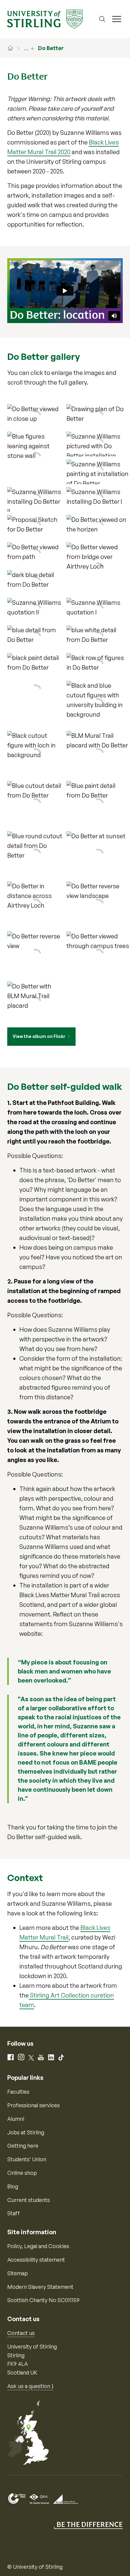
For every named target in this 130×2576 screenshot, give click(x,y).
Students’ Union (27, 2159)
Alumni (16, 2119)
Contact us (21, 2333)
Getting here (23, 2146)
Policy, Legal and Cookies (38, 2246)
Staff (14, 2213)
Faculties (18, 2092)
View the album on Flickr (39, 1036)
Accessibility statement (36, 2260)
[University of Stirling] (45, 18)
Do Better (51, 48)
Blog (13, 2186)
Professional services (34, 2105)
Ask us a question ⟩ (30, 2386)
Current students (29, 2200)
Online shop (22, 2173)
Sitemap (18, 2273)
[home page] (13, 48)
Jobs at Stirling (26, 2132)
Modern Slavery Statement (40, 2287)
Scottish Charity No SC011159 (43, 2300)
